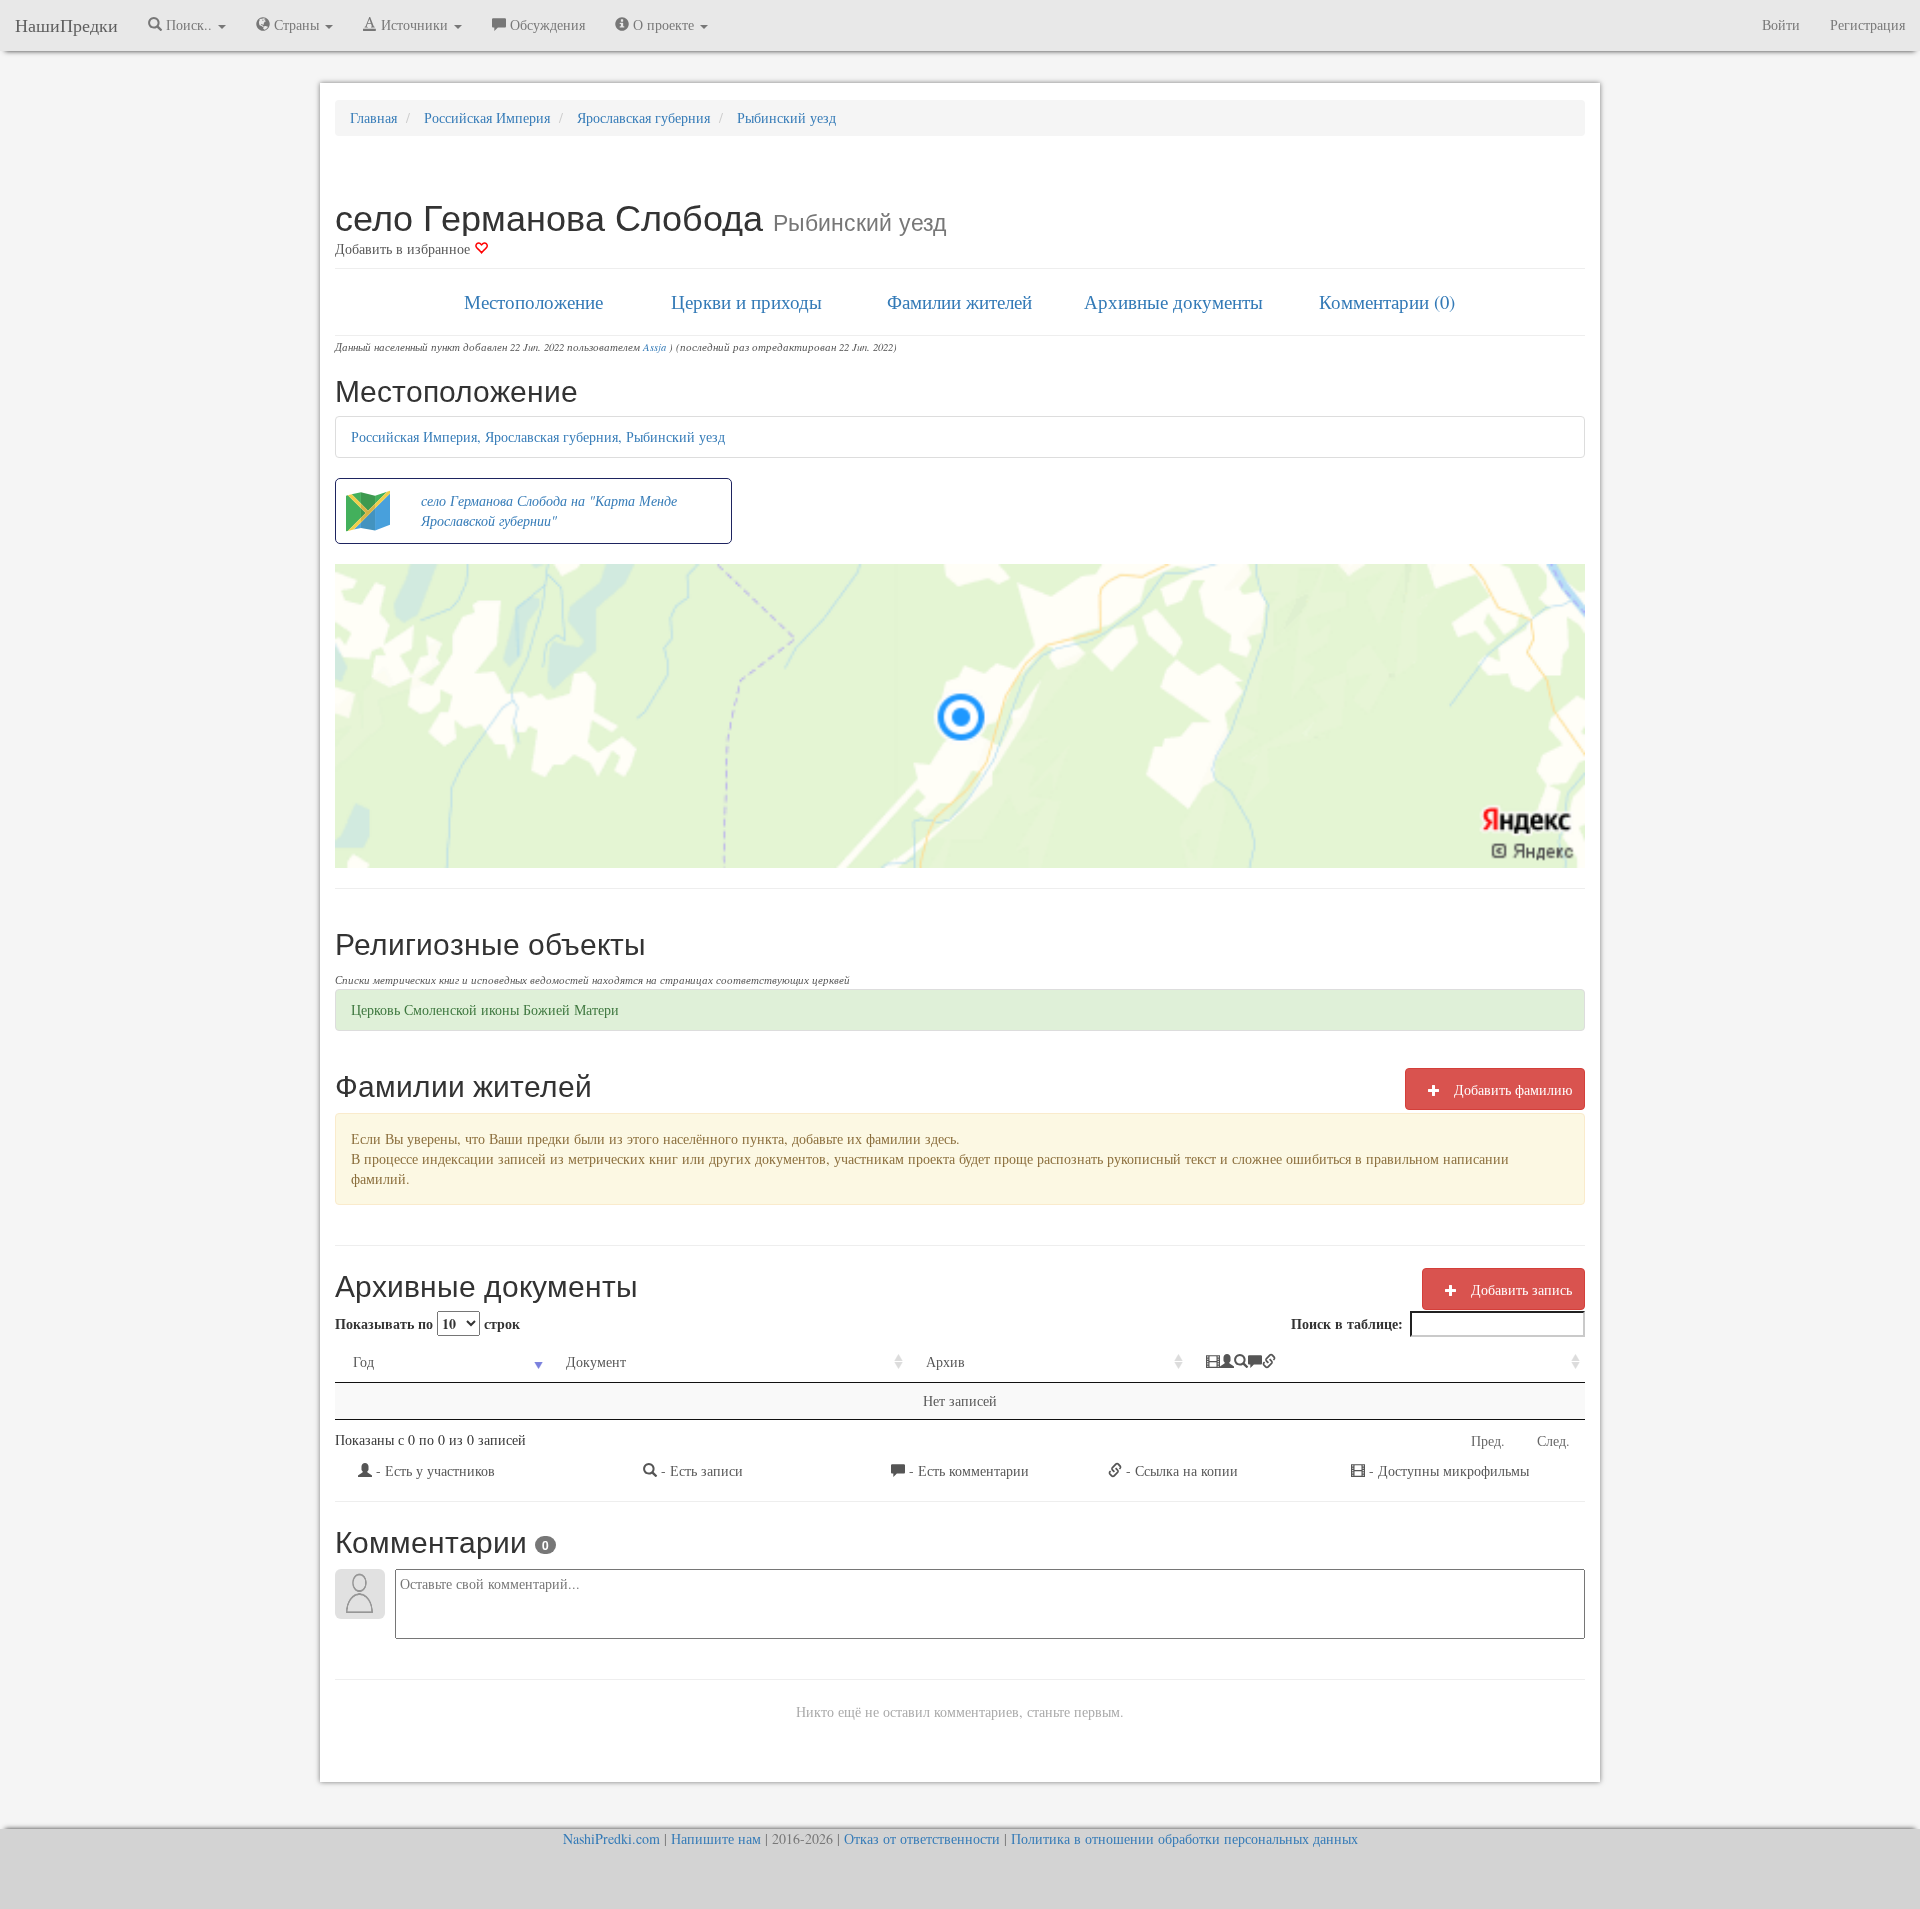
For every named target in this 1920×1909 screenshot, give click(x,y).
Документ (596, 1361)
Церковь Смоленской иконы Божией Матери (485, 1009)
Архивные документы (1173, 301)
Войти (1781, 24)
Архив (945, 1361)
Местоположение (533, 301)
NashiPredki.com (611, 1838)
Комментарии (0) (1387, 301)
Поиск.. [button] (189, 24)
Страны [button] (296, 24)
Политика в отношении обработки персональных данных (1184, 1838)
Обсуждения (545, 24)
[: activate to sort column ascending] (1386, 1362)
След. (1553, 1440)
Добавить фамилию (1511, 1089)
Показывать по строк (427, 1323)
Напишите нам (716, 1838)
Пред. (1488, 1440)
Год (363, 1361)
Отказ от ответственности (922, 1838)
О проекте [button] (663, 24)
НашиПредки (66, 25)
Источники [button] (414, 24)
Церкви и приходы (746, 301)
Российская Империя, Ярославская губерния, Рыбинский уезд (538, 436)
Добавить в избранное (404, 248)
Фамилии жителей (959, 301)
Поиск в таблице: (1347, 1323)
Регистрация (1867, 24)
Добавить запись (1519, 1289)
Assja (654, 347)
